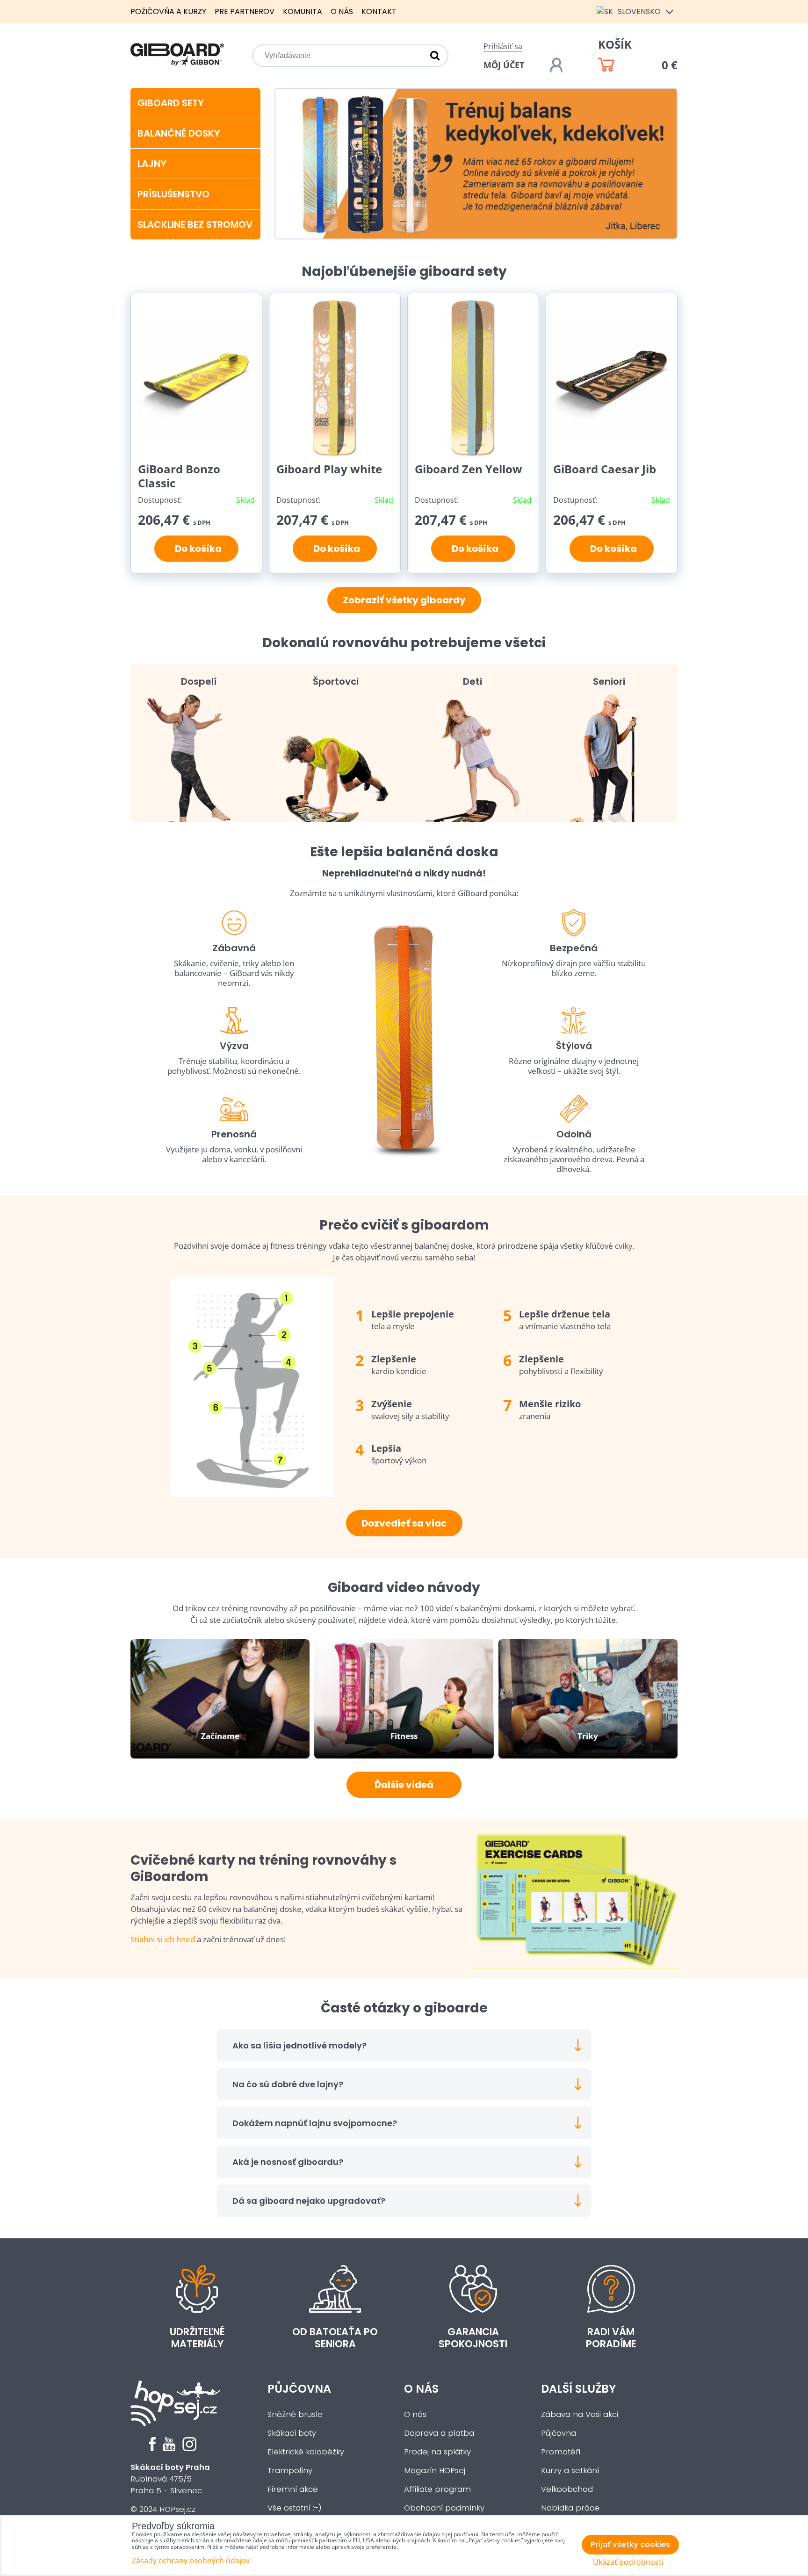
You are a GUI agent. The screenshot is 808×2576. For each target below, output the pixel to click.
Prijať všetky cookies (630, 2544)
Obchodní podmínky (444, 2508)
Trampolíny (290, 2471)
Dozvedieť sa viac (404, 1523)
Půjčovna (299, 2389)
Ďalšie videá (404, 1785)
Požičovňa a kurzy (168, 11)
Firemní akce (293, 2489)
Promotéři (561, 2452)
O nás (342, 11)
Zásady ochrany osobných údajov (191, 2561)
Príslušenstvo (173, 194)
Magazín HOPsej (435, 2471)
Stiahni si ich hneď (163, 1939)
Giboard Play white (329, 469)
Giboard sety (171, 103)
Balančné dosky (179, 133)
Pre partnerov (245, 11)
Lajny (152, 164)
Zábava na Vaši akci (580, 2414)
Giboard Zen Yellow (469, 469)
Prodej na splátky (437, 2452)
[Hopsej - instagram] (189, 2449)
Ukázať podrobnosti (628, 2562)
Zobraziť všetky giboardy (404, 600)
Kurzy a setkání (570, 2471)
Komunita (303, 11)
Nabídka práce (570, 2508)
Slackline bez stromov (195, 224)
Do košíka (196, 549)
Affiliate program (437, 2489)
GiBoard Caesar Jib (605, 469)
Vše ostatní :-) (295, 2508)
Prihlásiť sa (503, 46)
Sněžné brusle (295, 2414)
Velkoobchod (567, 2489)
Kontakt (379, 11)
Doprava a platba (439, 2433)
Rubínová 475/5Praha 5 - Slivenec (170, 2479)
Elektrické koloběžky (306, 2452)
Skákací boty (292, 2433)
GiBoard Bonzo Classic (179, 476)
